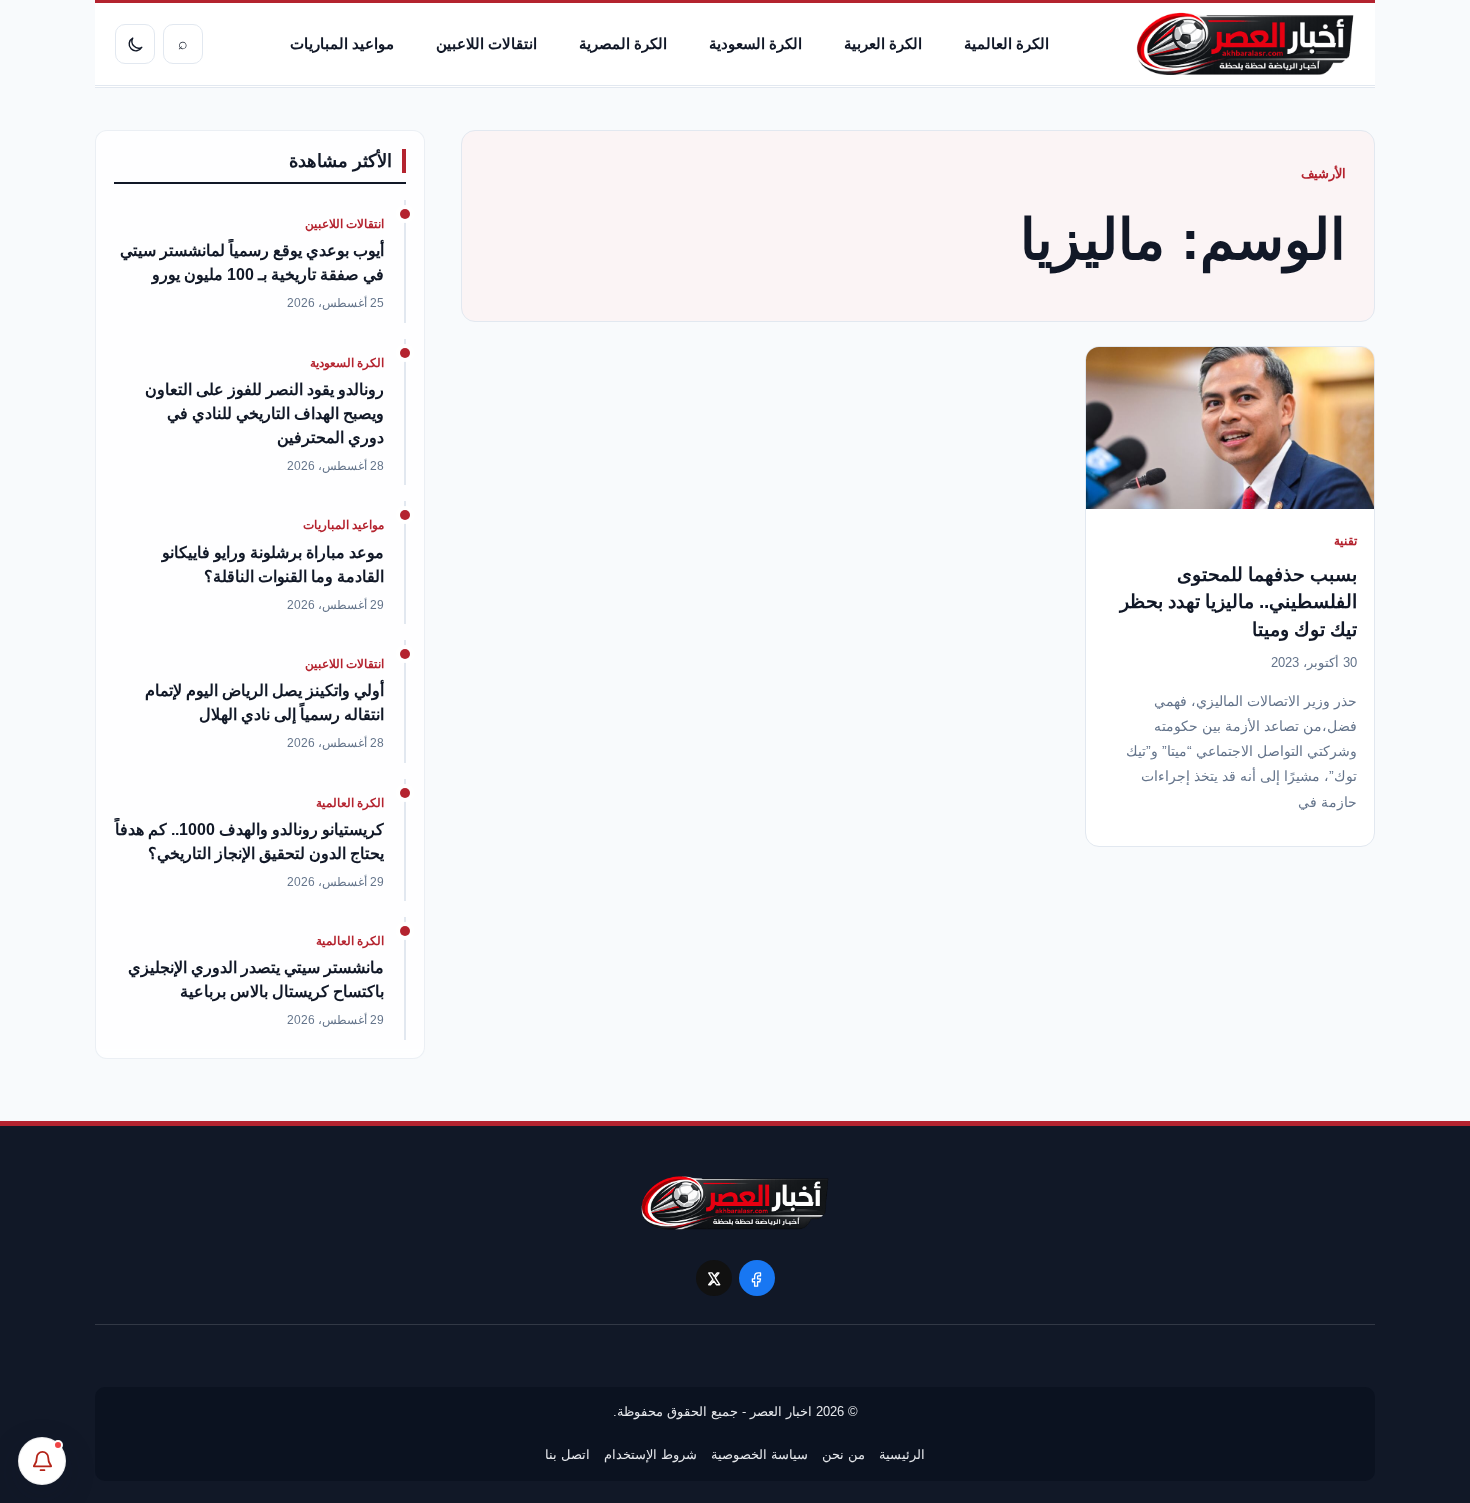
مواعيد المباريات (342, 43)
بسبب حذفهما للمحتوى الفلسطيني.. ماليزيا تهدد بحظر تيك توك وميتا (1238, 602)
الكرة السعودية (755, 43)
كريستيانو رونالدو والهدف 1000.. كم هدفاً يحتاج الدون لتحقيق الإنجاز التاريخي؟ (249, 841)
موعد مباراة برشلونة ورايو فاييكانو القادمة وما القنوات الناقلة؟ (273, 564)
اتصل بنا (567, 1454)
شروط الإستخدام (650, 1454)
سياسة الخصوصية (759, 1454)
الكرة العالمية (1006, 43)
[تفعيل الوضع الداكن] (135, 44)
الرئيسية (902, 1454)
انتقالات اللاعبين (486, 43)
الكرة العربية (883, 43)
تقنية (1345, 541)
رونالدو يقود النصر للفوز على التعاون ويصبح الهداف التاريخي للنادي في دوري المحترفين (264, 413)
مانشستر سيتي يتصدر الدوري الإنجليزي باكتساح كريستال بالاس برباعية (256, 979)
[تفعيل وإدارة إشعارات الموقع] (42, 1461)
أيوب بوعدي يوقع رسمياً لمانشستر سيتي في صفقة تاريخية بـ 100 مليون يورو (252, 262)
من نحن (843, 1454)
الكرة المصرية (623, 43)
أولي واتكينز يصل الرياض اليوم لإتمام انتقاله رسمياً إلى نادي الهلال (264, 702)
